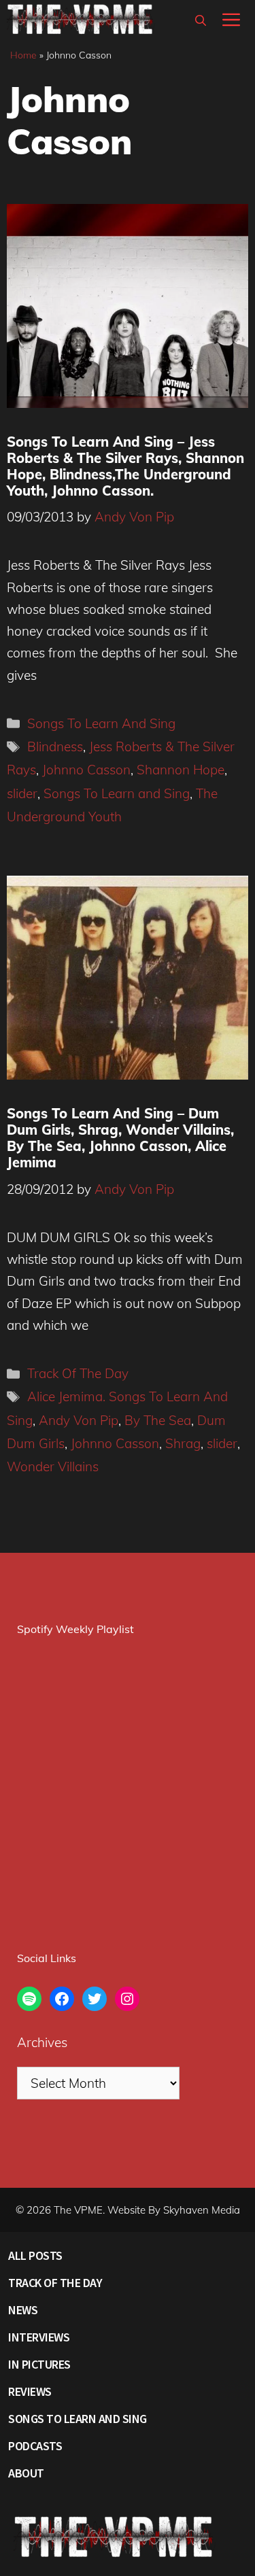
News (23, 2310)
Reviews (30, 2391)
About (26, 2473)
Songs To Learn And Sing (101, 723)
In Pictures (39, 2364)
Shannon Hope (181, 770)
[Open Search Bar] (201, 20)
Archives (42, 2042)
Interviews (39, 2337)
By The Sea (158, 1420)
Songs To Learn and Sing (117, 793)
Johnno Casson (86, 770)
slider (22, 793)
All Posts (35, 2255)
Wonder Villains (53, 1466)
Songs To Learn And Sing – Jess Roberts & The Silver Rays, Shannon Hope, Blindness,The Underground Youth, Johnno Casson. (125, 466)
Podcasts (35, 2446)
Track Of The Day (78, 1373)
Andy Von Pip (79, 1420)
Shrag (183, 1443)
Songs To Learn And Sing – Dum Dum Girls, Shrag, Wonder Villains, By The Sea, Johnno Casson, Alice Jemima (120, 1138)
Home (23, 55)
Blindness (55, 746)
